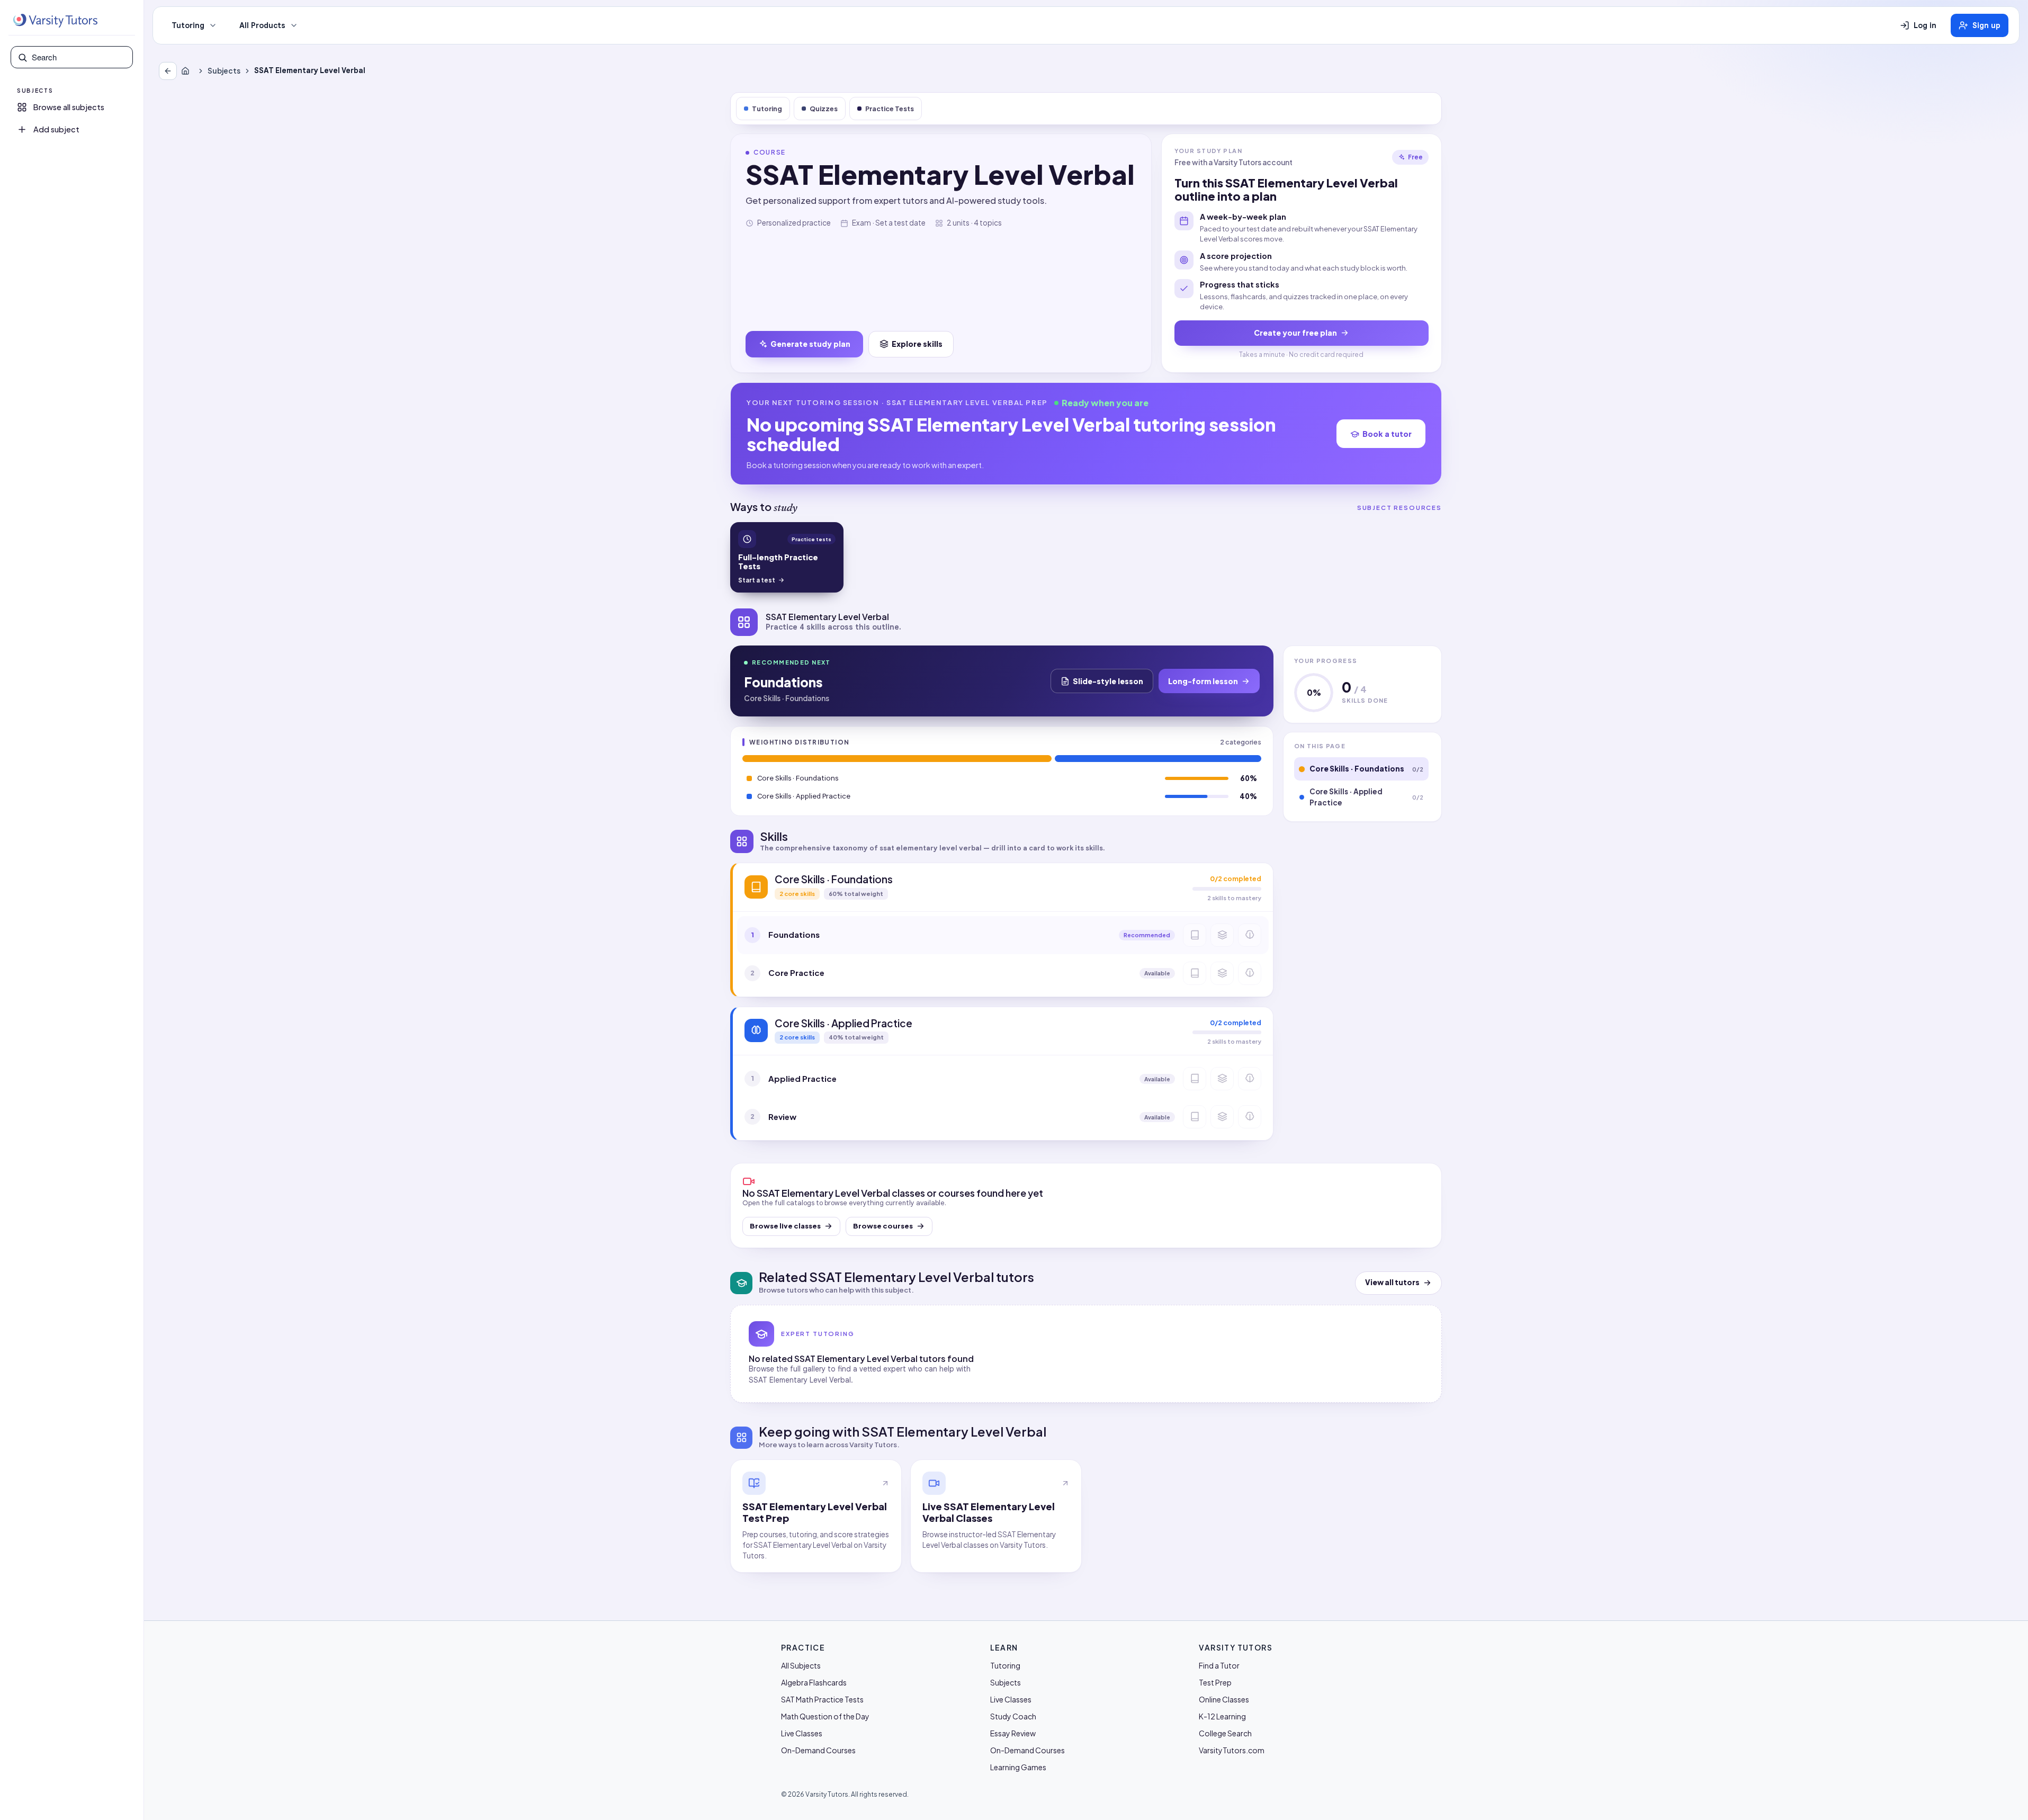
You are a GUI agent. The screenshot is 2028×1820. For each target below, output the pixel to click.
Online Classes (1224, 1699)
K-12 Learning (1222, 1716)
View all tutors (1392, 1282)
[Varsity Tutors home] (55, 21)
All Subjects (801, 1665)
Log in (1925, 25)
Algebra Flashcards (814, 1682)
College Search (1225, 1733)
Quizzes (824, 109)
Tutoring (188, 25)
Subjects (224, 71)
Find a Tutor (1219, 1665)
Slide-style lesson (1108, 681)
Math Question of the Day (825, 1716)
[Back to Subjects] (168, 71)
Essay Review (1013, 1733)
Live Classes (802, 1733)
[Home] (187, 71)
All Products (262, 25)
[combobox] (79, 57)
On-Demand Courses (818, 1750)
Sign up (1986, 25)
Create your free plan (1295, 333)
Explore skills (917, 344)
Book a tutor (1387, 434)
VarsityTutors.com (1232, 1750)
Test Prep (1215, 1682)
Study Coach (1013, 1716)
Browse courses (883, 1226)
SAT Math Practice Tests (822, 1699)
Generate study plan (810, 344)
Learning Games (1018, 1767)
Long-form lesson (1203, 681)
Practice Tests (890, 109)
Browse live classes (785, 1226)
